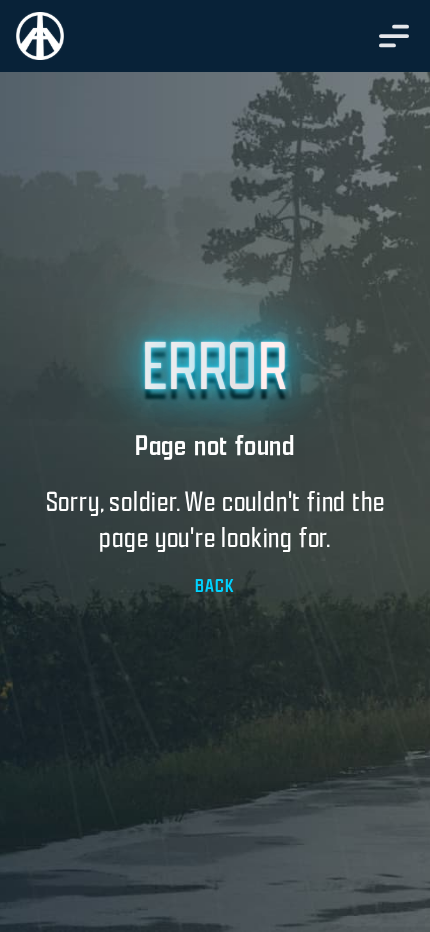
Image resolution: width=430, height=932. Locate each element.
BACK (214, 586)
